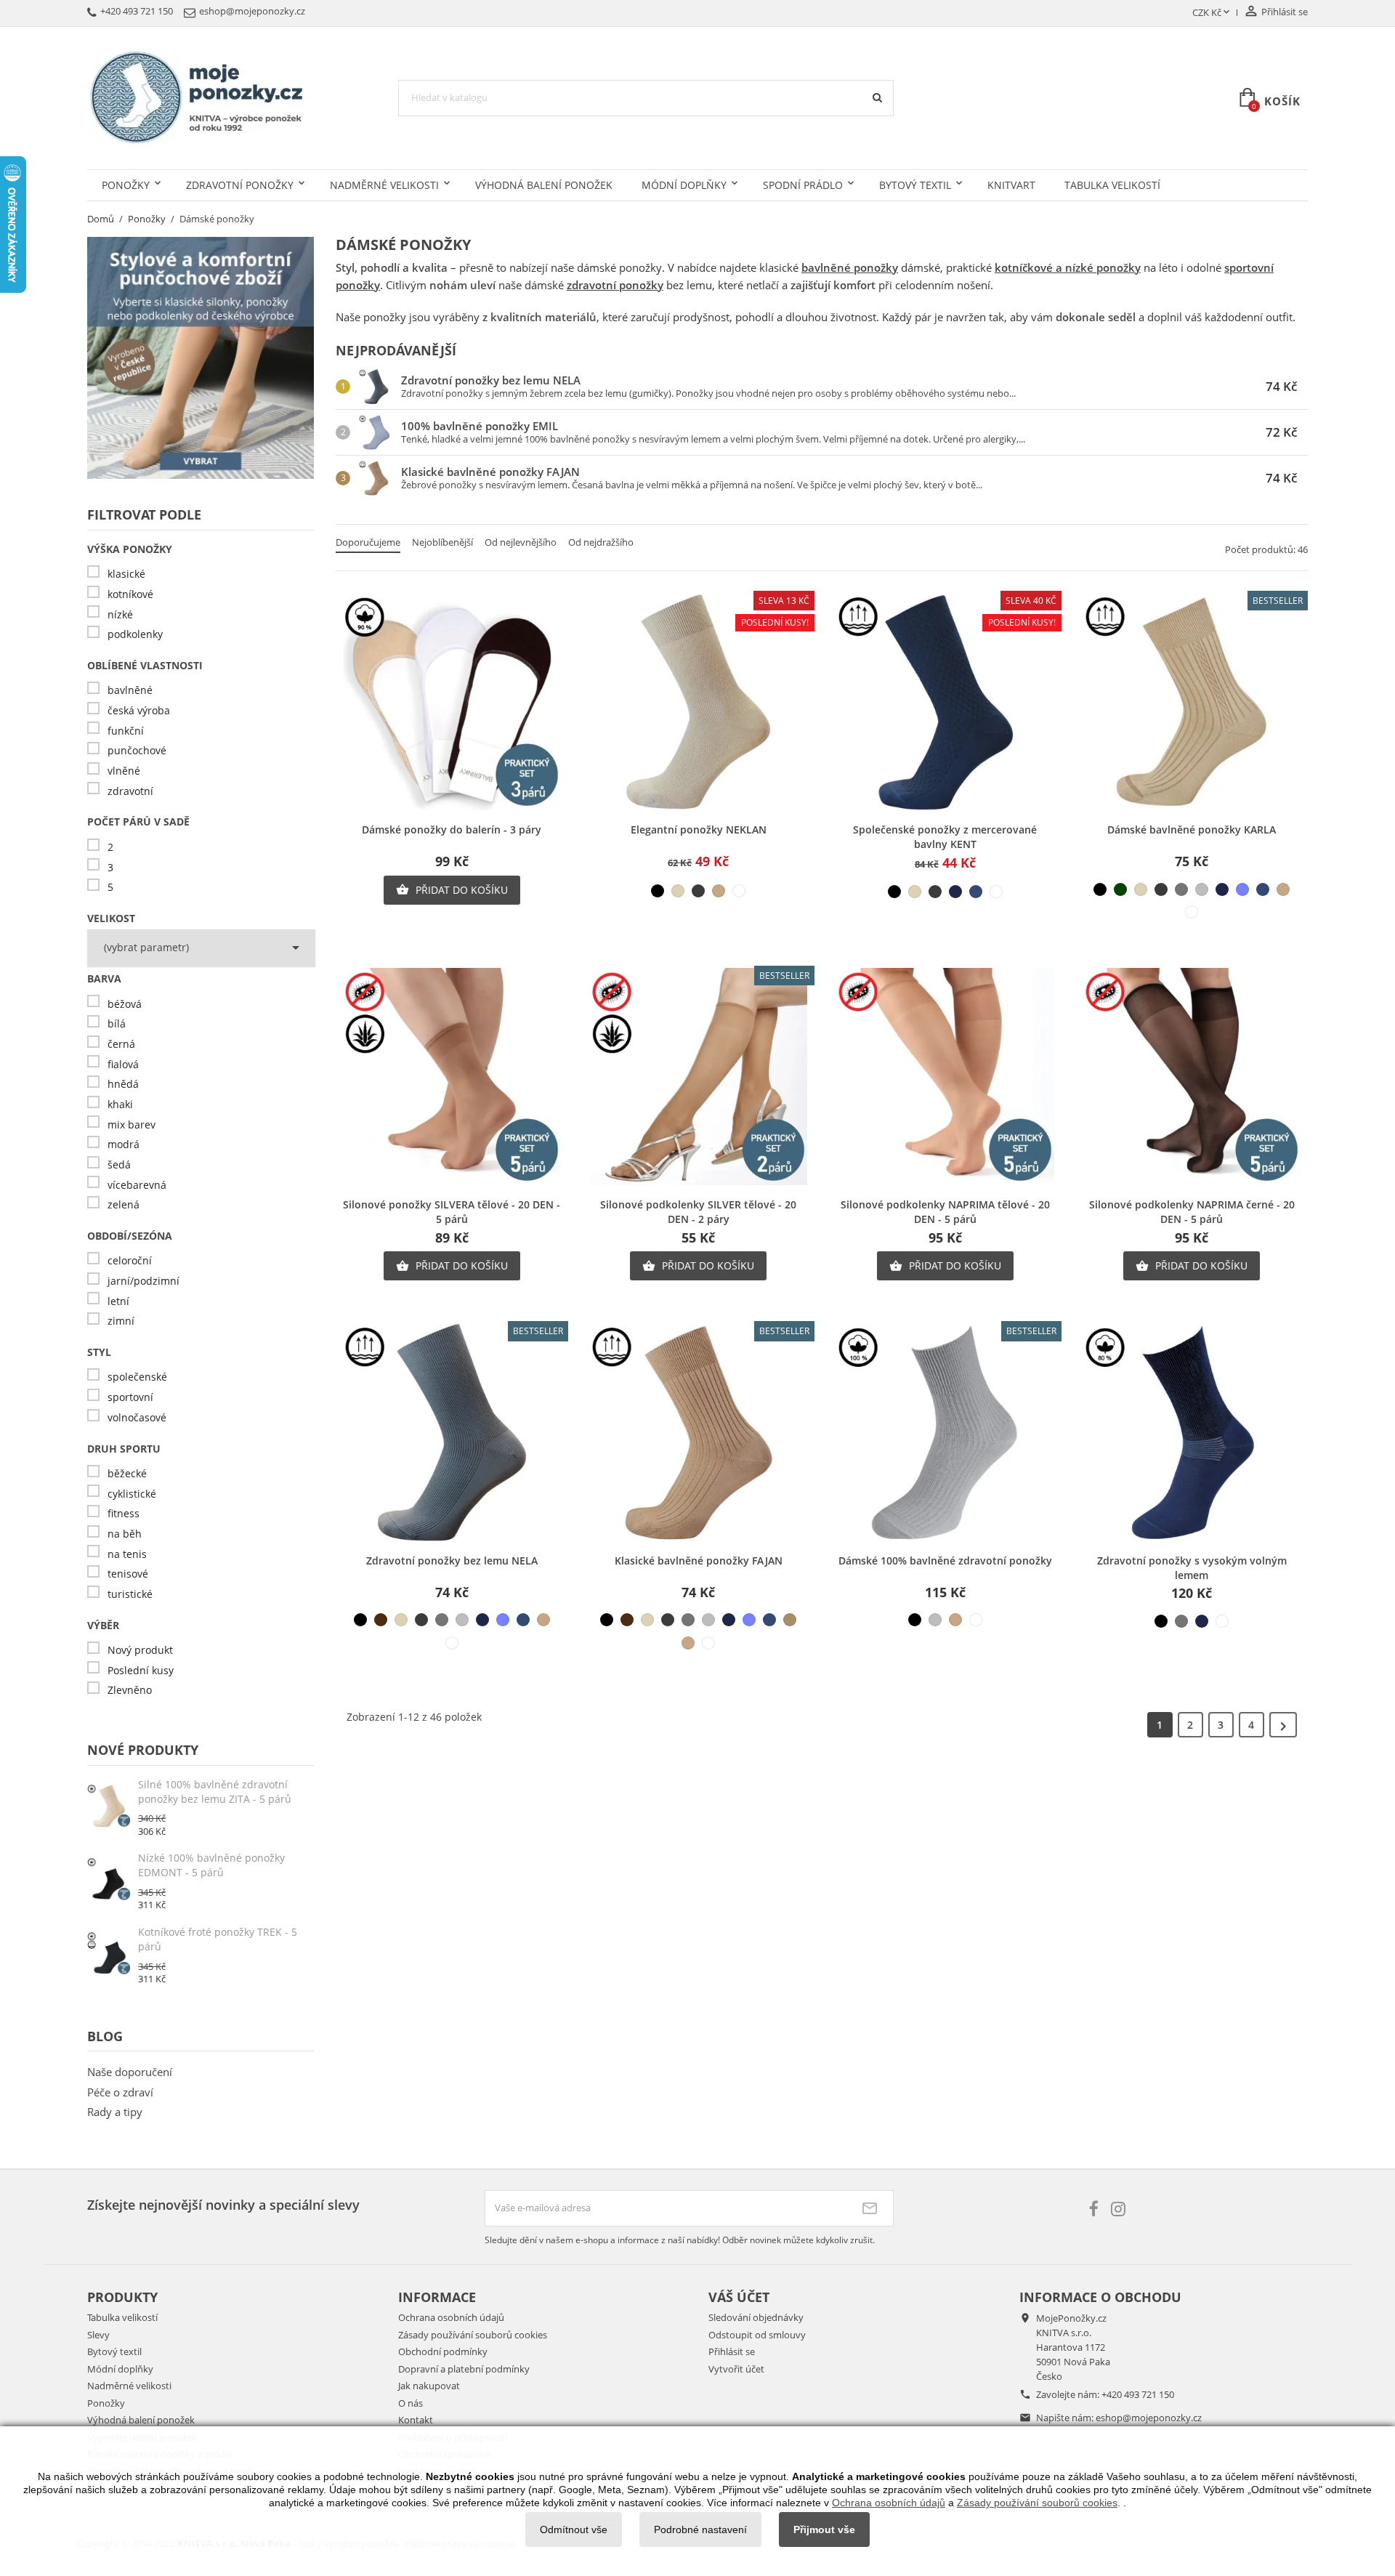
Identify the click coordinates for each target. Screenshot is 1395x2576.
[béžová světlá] (678, 891)
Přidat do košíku (452, 890)
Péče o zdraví (120, 2092)
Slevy (98, 2335)
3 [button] (1221, 1725)
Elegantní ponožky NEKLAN (699, 829)
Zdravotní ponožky (240, 185)
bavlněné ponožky (850, 267)
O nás (411, 2403)
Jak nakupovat (429, 2386)
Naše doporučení (130, 2072)
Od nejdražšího (601, 542)
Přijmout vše (824, 2529)
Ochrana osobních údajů (451, 2317)
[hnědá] (381, 1620)
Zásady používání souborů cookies (473, 2335)
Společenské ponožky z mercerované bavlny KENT (945, 837)
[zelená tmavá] (1120, 889)
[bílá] (739, 891)
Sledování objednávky (756, 2317)
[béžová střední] (719, 891)
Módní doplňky (684, 185)
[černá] (658, 891)
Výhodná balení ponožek (544, 185)
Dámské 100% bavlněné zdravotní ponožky (945, 1560)
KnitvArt (1011, 185)
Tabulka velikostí (1112, 185)
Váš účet (739, 2297)
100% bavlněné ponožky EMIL (480, 426)
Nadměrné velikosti (384, 185)
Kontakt (416, 2420)
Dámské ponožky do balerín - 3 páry (452, 829)
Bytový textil (915, 185)
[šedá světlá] (1202, 889)
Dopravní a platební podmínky (464, 2369)
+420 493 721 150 (1138, 2394)
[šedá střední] (1181, 889)
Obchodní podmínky (443, 2351)
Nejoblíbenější (442, 542)
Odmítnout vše (574, 2529)
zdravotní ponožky (615, 285)
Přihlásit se (732, 2351)
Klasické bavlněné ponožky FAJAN (490, 472)
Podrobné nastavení (700, 2529)
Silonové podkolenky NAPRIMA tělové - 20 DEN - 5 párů (945, 1212)
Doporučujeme (368, 542)
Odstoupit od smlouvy (757, 2335)
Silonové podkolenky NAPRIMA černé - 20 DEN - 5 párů (1192, 1212)
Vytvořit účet (736, 2369)
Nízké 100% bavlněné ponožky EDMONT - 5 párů (211, 1865)
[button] (1283, 1725)
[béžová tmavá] (790, 1620)
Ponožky (126, 185)
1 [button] (1160, 1725)
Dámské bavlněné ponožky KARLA (1192, 829)
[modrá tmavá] (955, 892)
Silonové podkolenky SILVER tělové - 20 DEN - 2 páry (698, 1212)
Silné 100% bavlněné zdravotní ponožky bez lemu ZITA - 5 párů (215, 1792)
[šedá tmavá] (698, 891)
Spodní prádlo (803, 185)
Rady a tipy (115, 2112)
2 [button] (1191, 1725)
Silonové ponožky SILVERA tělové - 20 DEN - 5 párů (452, 1212)
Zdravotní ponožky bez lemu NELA (491, 380)
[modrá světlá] (1242, 889)
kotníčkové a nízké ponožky (1068, 267)
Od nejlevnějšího (521, 542)
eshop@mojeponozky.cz (1149, 2418)
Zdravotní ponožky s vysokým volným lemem (1192, 1568)
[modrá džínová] (976, 892)
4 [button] (1252, 1725)
